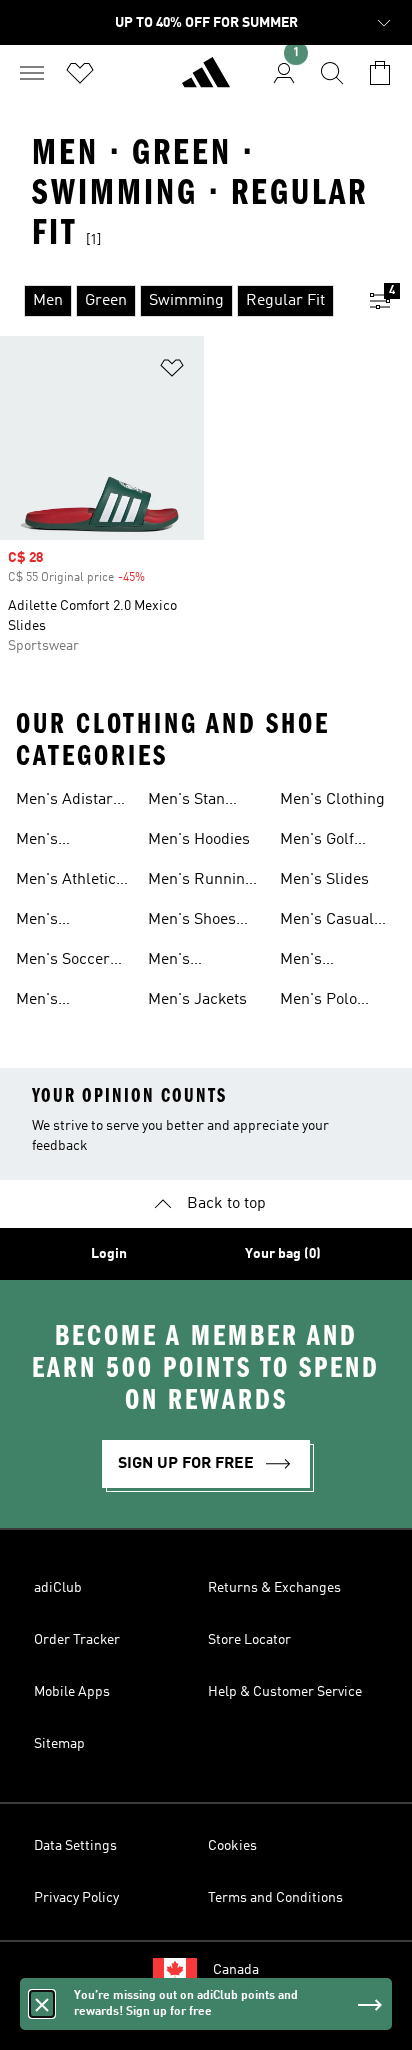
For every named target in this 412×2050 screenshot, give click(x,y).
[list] (174, 301)
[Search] (332, 73)
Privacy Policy (76, 1898)
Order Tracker (77, 1640)
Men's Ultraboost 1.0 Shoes (65, 842)
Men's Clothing (332, 800)
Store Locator (249, 1640)
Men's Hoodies (199, 840)
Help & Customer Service (285, 1692)
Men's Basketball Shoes (53, 1002)
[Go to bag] (380, 73)
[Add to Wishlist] (172, 371)
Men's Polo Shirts (318, 1002)
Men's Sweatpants (320, 962)
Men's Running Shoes (201, 882)
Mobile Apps (72, 1692)
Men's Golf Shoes (317, 842)
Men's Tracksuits (53, 922)
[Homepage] (206, 81)
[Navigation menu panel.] (32, 73)
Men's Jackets (197, 1000)
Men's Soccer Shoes (63, 962)
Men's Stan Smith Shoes (191, 802)
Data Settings (75, 1846)
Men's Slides (324, 880)
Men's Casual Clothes (327, 922)
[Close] (42, 2004)
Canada (236, 1970)
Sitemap (59, 1744)
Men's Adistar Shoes (64, 802)
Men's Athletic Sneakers (66, 882)
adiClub (58, 1588)
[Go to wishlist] (80, 73)
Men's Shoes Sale (192, 922)
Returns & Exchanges (274, 1588)
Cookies (232, 1846)
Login (109, 1254)
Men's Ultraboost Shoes (185, 962)
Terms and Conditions (275, 1898)
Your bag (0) (283, 1254)
